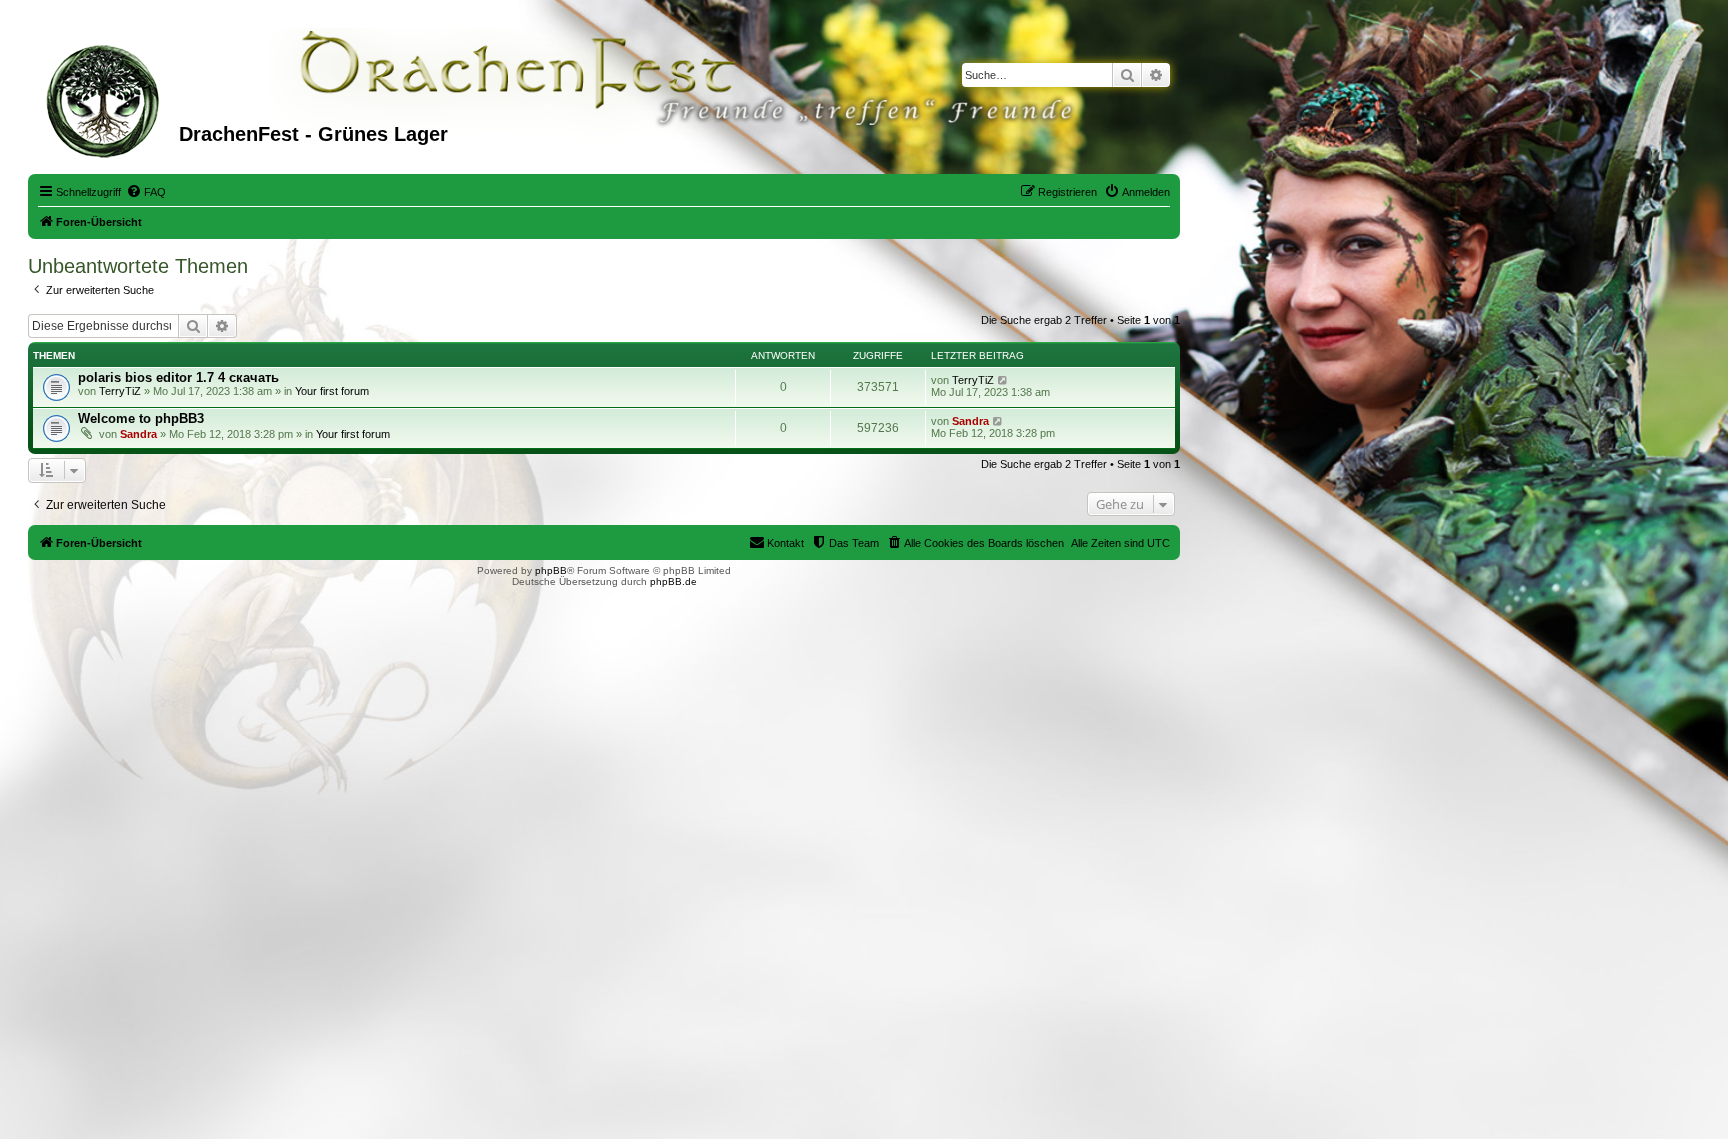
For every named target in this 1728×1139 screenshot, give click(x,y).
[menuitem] (146, 192)
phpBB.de (673, 581)
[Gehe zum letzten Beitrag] (1003, 380)
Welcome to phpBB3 (141, 418)
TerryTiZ (120, 391)
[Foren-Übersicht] (106, 99)
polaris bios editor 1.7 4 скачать (178, 377)
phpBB (551, 570)
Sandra (138, 434)
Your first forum (332, 391)
